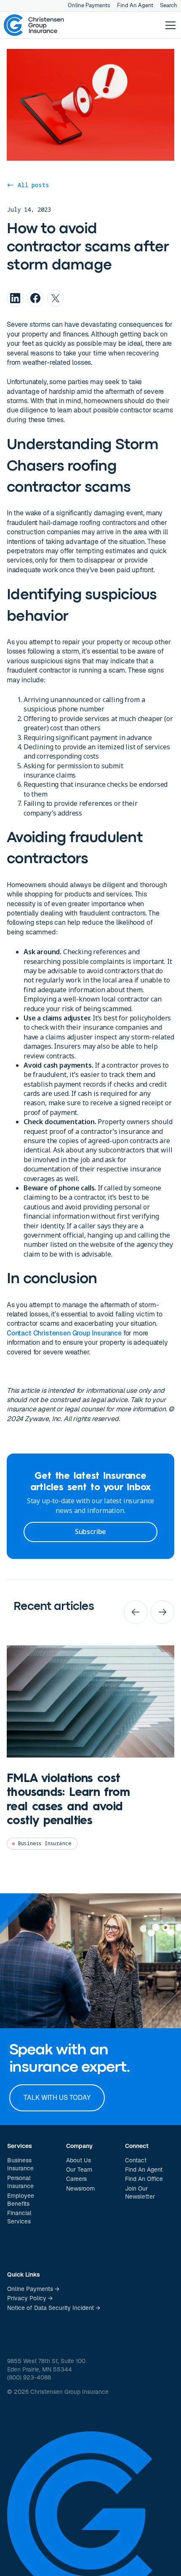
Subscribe (90, 1532)
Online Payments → (33, 2289)
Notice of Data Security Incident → (54, 2308)
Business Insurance (20, 2164)
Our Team (79, 2170)
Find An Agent (135, 5)
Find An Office (144, 2179)
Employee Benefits (21, 2200)
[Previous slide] (136, 1612)
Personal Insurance (20, 2182)
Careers (76, 2179)
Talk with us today (57, 2098)
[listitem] (90, 1754)
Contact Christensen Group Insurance (64, 1333)
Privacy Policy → (30, 2298)
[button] (169, 25)
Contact (136, 2160)
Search (169, 5)
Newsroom (80, 2188)
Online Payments (89, 5)
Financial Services (19, 2217)
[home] (34, 25)
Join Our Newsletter (140, 2193)
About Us (79, 2160)
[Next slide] (162, 1612)
